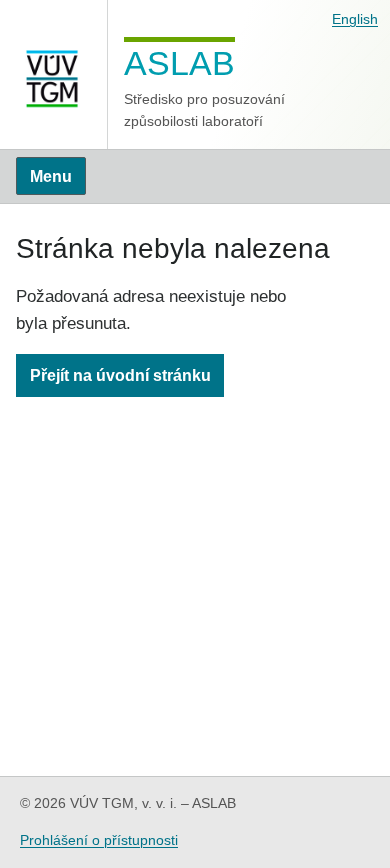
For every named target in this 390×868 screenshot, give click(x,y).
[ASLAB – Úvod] (54, 74)
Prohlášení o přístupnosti (99, 840)
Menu (51, 176)
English (355, 19)
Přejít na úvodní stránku (120, 375)
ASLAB (179, 62)
